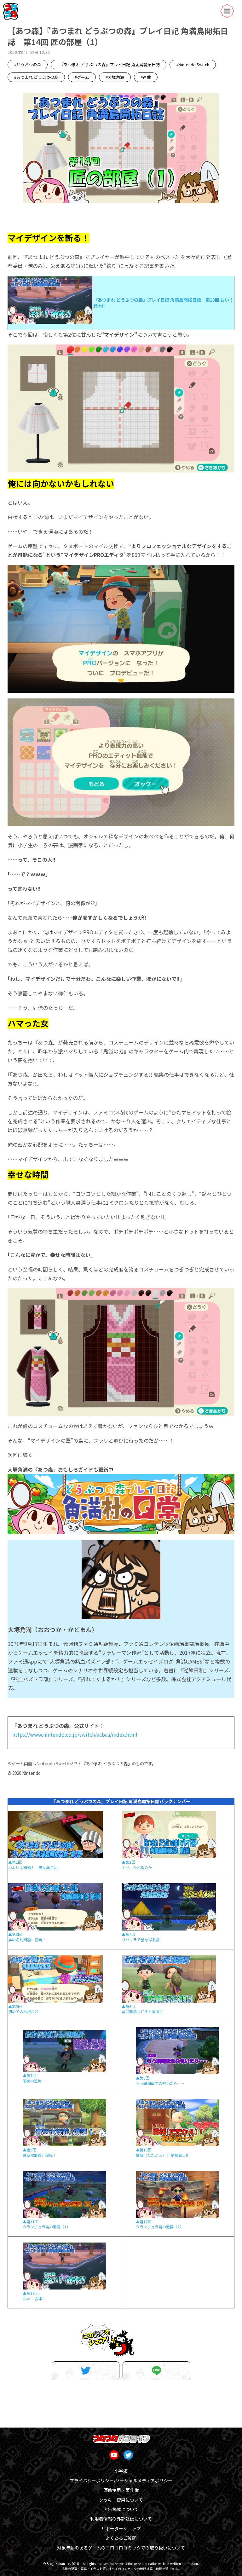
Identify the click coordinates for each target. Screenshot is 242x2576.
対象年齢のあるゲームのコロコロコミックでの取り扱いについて (121, 2548)
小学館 (121, 2471)
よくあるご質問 (121, 2538)
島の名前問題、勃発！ (27, 1939)
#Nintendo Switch (193, 64)
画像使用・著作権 (121, 2490)
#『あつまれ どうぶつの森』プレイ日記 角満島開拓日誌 (109, 64)
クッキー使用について (121, 2500)
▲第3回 (15, 1934)
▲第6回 (128, 2006)
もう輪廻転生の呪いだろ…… (160, 2083)
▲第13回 (31, 2293)
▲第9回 (29, 2150)
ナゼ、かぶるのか (137, 1867)
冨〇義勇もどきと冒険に (142, 2011)
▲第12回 (144, 2222)
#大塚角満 (115, 77)
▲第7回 (29, 2075)
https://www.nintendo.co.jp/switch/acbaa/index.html (75, 1734)
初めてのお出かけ (23, 2011)
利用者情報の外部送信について (121, 2519)
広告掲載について (121, 2509)
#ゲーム (82, 77)
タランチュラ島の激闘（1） (46, 2227)
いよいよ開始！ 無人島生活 (33, 1867)
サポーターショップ (121, 2528)
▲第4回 (128, 1934)
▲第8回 (143, 2078)
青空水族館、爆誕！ (40, 2155)
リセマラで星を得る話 (141, 1939)
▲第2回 (128, 1862)
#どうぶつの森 (28, 64)
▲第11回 (31, 2222)
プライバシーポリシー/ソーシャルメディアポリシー (121, 2480)
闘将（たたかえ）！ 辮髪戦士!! (162, 2155)
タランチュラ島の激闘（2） (160, 2227)
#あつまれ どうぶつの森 (36, 77)
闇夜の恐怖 (32, 2081)
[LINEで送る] (156, 2371)
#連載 (146, 77)
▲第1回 (15, 1862)
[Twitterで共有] (86, 2371)
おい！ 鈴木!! (34, 2298)
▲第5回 (15, 2006)
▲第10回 (144, 2150)
